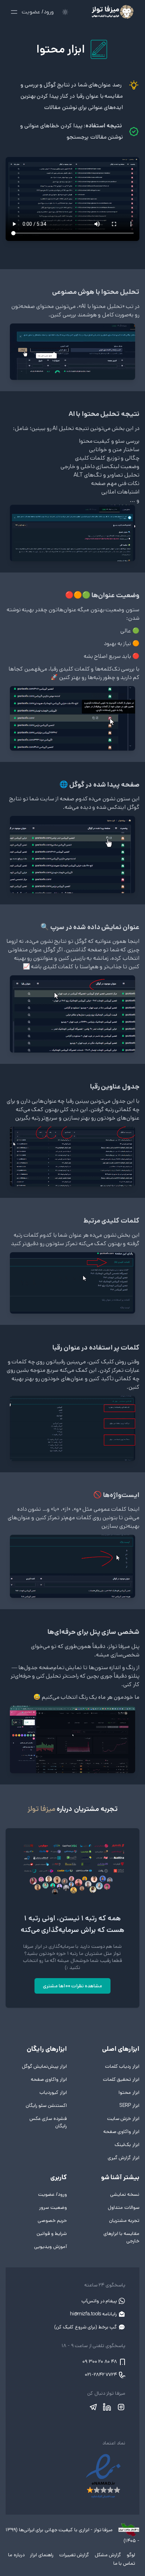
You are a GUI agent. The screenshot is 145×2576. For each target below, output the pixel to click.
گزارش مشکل (107, 2555)
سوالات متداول (124, 2207)
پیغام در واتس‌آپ (100, 2301)
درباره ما (16, 2555)
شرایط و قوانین (52, 2233)
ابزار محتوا (129, 2092)
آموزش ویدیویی (51, 2247)
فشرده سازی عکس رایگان (48, 2122)
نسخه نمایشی (125, 2194)
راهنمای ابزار (41, 2555)
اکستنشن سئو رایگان (46, 2105)
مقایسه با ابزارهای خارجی (121, 2237)
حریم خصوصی (52, 2220)
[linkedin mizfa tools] (107, 2407)
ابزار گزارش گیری (124, 2158)
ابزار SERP (129, 2105)
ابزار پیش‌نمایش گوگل (44, 2066)
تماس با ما (124, 2563)
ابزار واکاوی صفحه (121, 2132)
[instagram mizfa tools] (120, 2407)
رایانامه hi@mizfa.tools (94, 2314)
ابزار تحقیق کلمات (121, 2079)
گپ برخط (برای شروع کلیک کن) (86, 2327)
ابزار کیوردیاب (53, 2092)
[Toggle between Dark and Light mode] (65, 12)
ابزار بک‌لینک (127, 2145)
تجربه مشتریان (124, 2220)
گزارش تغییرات (73, 2555)
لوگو (130, 2555)
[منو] (14, 12)
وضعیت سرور (53, 2207)
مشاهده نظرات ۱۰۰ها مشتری (72, 1986)
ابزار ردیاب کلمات (122, 2066)
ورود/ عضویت (38, 12)
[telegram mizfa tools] (93, 2407)
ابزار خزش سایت (123, 2119)
